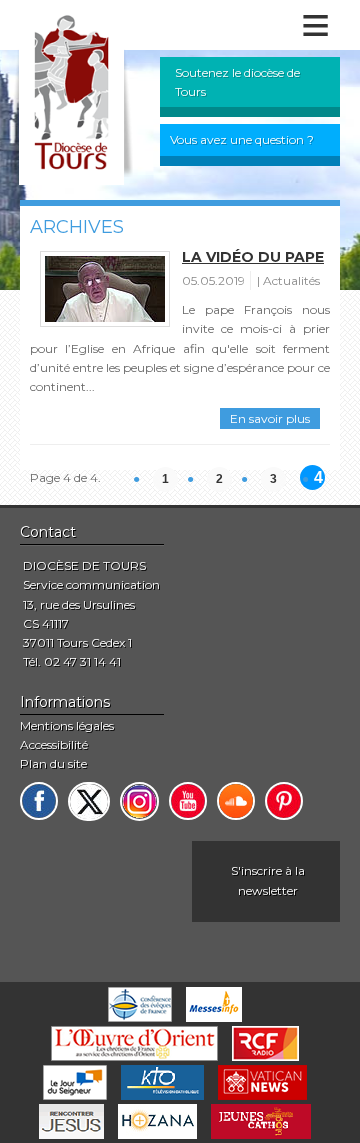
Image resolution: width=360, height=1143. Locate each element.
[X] (89, 801)
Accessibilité (54, 744)
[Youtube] (188, 801)
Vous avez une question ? (242, 139)
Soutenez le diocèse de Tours (237, 82)
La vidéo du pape (253, 257)
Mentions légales (67, 725)
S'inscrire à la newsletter (268, 880)
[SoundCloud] (236, 801)
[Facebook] (39, 801)
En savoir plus (270, 418)
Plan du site (53, 763)
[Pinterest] (284, 801)
